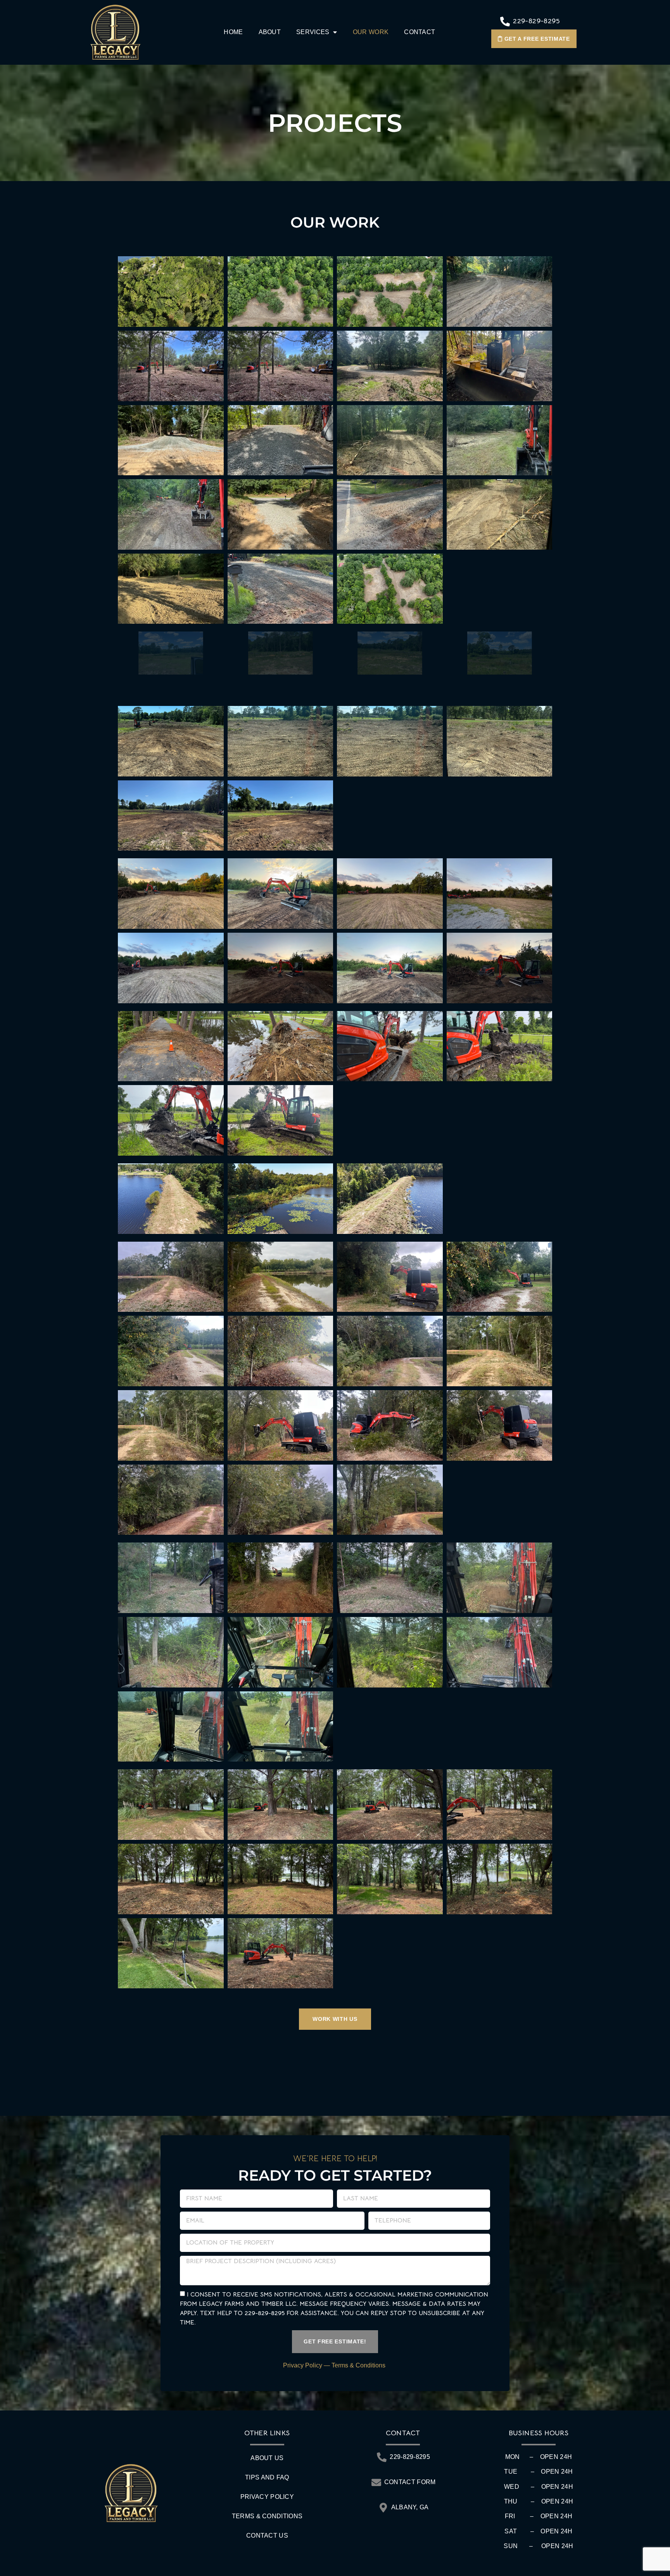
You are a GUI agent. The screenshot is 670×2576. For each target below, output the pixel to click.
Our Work (371, 32)
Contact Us (267, 2535)
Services (313, 32)
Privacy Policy (303, 2365)
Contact (420, 32)
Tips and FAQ (267, 2477)
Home (233, 32)
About (270, 32)
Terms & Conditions (359, 2365)
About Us (267, 2458)
